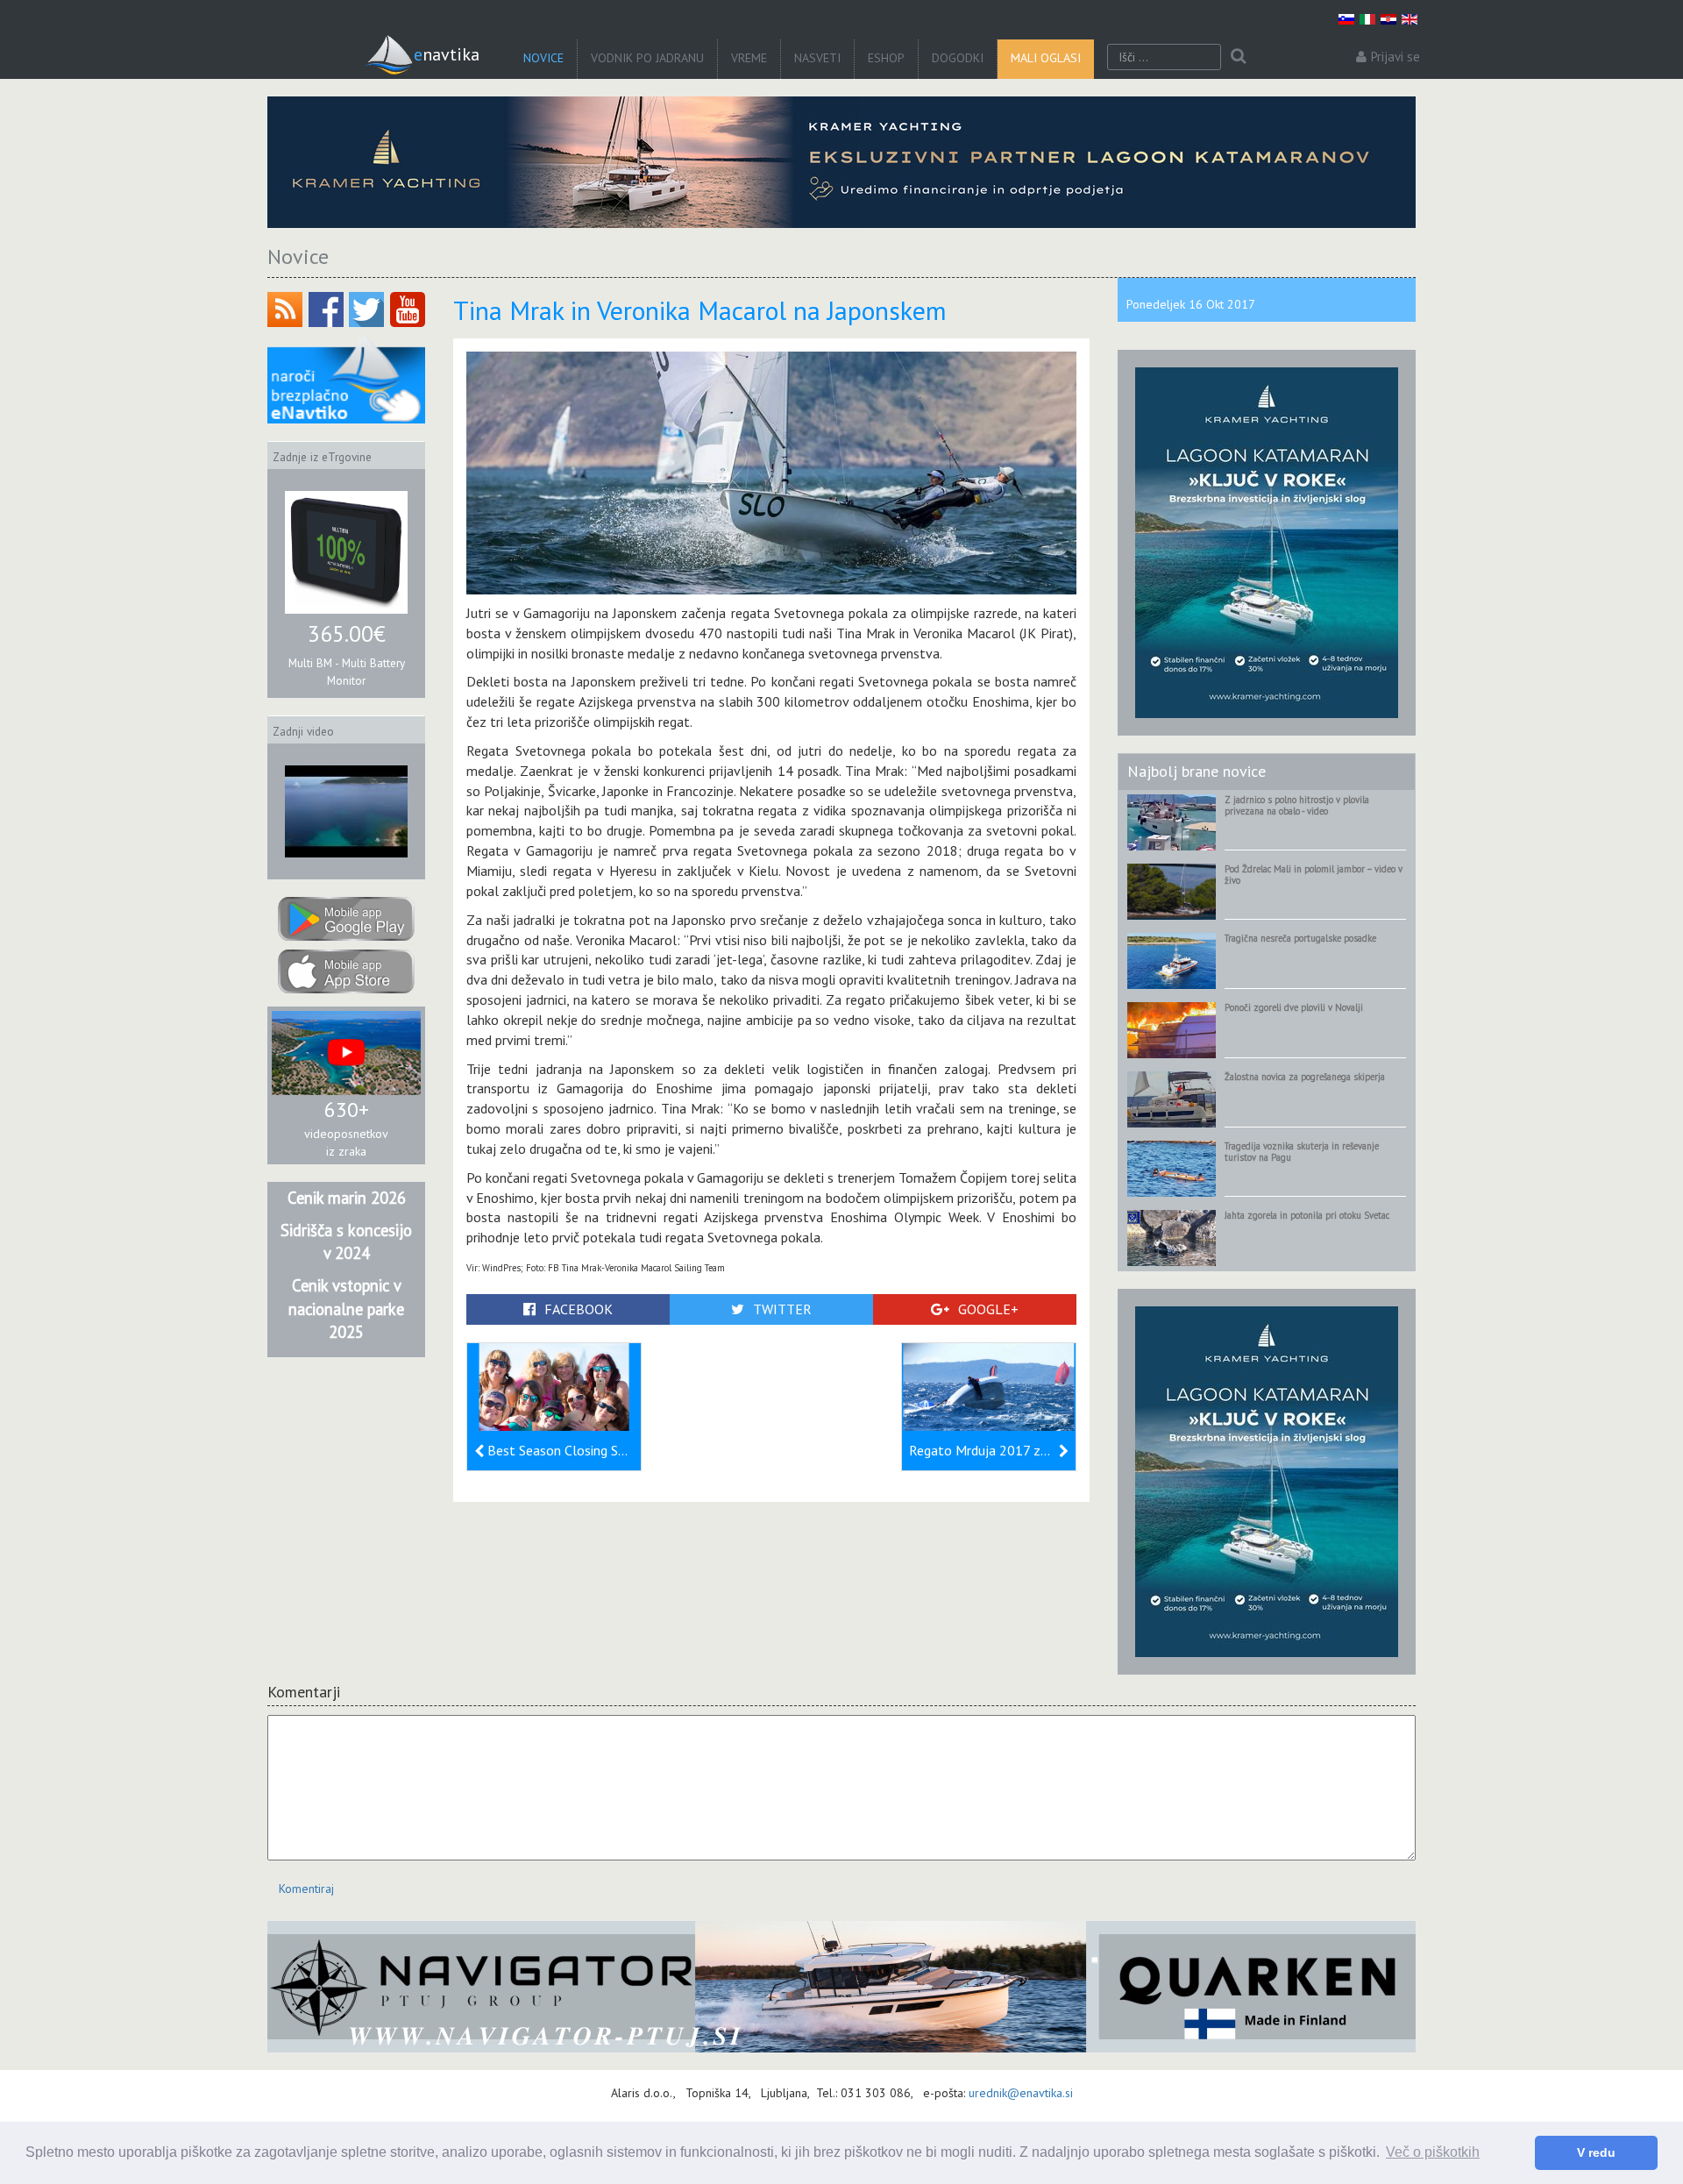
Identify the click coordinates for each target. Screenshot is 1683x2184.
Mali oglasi (1046, 58)
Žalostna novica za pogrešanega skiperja (1305, 1077)
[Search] (1238, 57)
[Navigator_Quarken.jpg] (841, 1987)
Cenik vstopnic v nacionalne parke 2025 (346, 1309)
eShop (886, 58)
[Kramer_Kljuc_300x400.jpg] (1267, 542)
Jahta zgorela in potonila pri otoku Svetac (1307, 1215)
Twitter (782, 1309)
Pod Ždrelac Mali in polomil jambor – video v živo (1314, 875)
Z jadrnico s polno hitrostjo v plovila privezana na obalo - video (1297, 805)
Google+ (988, 1309)
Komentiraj (306, 1889)
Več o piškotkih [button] (1433, 2152)
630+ (347, 1110)
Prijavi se (1395, 57)
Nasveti (817, 58)
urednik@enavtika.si (1021, 2093)
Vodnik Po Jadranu (647, 58)
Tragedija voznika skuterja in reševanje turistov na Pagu (1302, 1152)
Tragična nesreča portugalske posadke (1300, 938)
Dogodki (958, 58)
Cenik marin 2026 (347, 1198)
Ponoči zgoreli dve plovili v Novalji (1294, 1007)
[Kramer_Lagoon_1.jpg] (841, 162)
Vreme (749, 58)
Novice (543, 58)
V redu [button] (1596, 2152)
